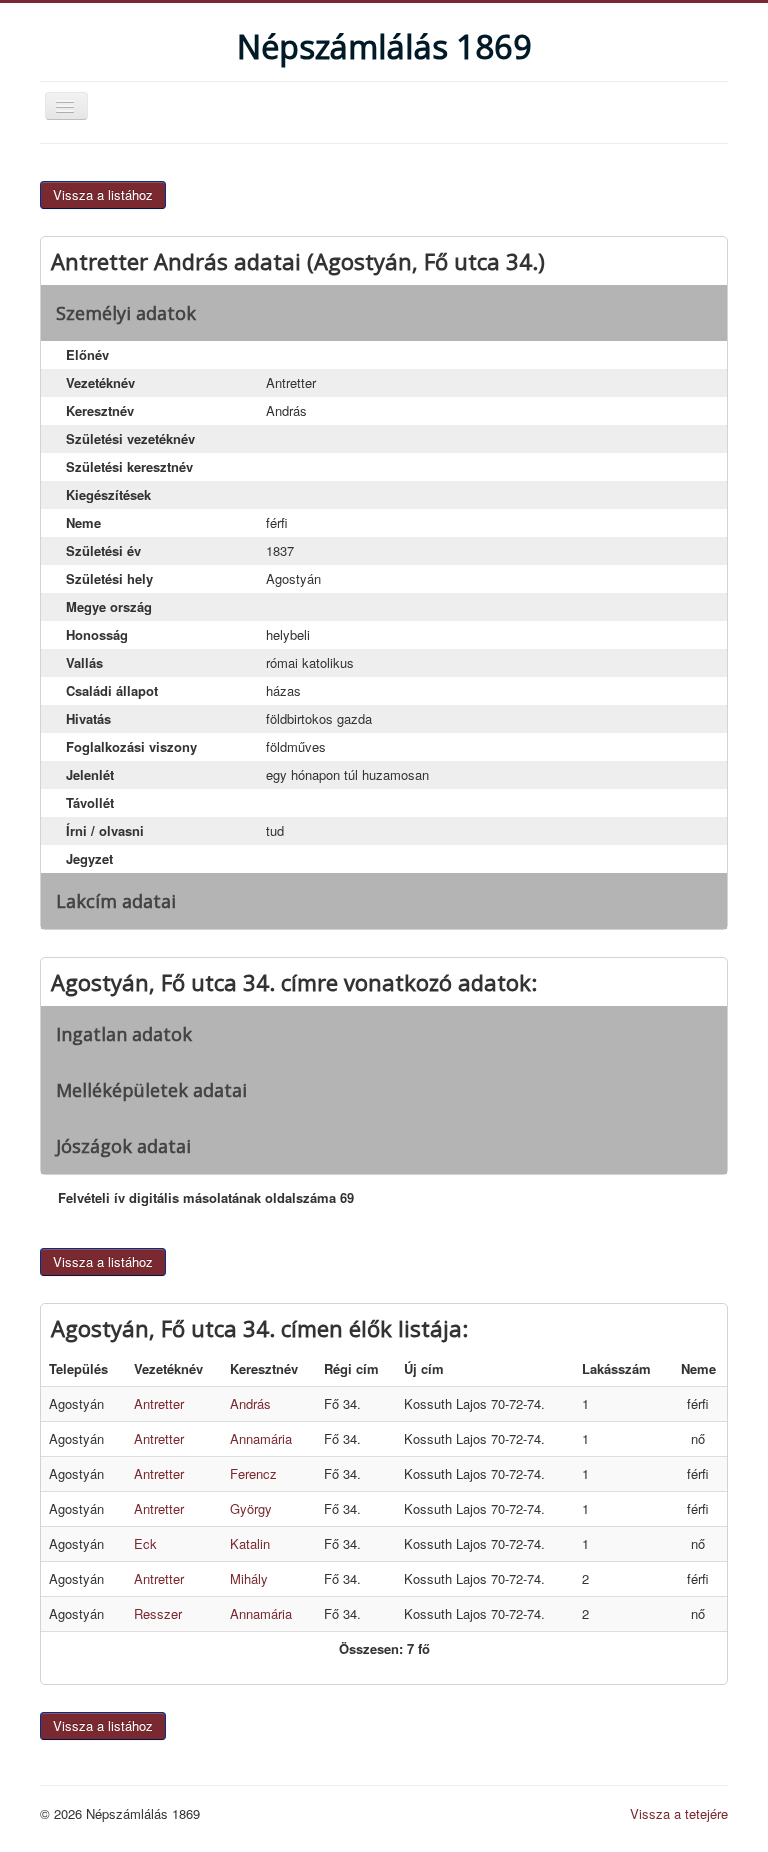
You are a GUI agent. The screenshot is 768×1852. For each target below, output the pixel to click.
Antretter (159, 1403)
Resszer (158, 1613)
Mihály (249, 1578)
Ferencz (253, 1473)
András (250, 1403)
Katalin (250, 1543)
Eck (145, 1543)
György (251, 1508)
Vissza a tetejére (679, 1813)
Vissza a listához (103, 194)
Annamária (261, 1438)
